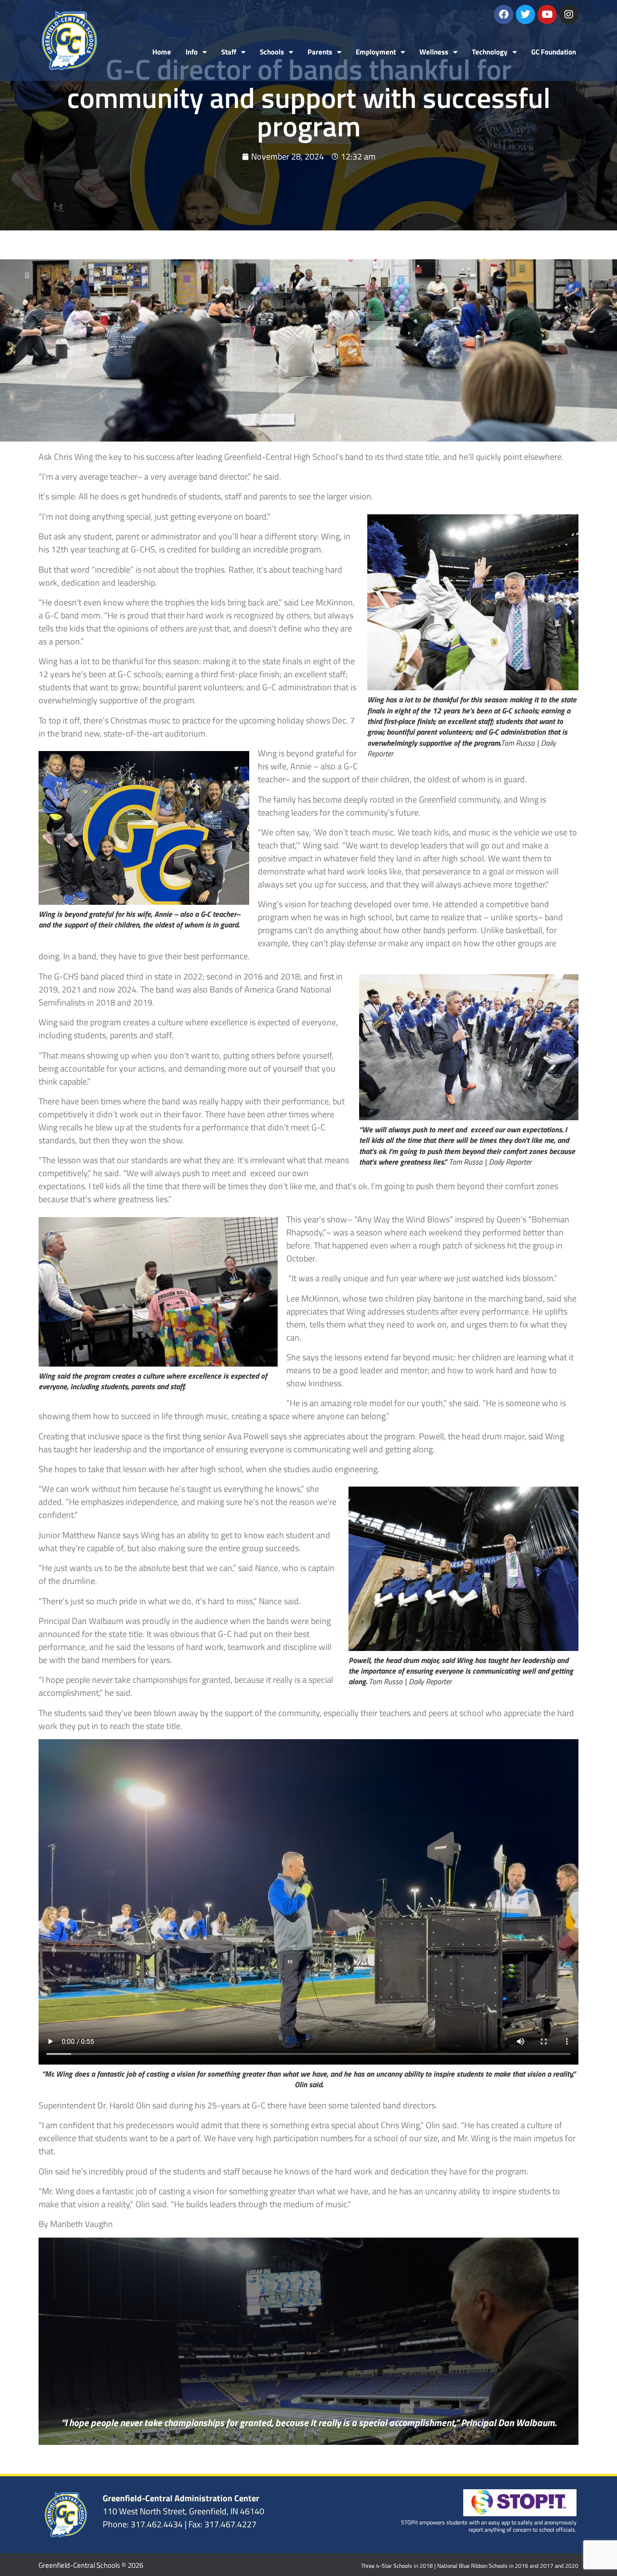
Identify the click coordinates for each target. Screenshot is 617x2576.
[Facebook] (504, 14)
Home (162, 52)
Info (192, 52)
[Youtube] (547, 14)
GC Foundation (554, 52)
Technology (490, 52)
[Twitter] (525, 14)
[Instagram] (569, 14)
